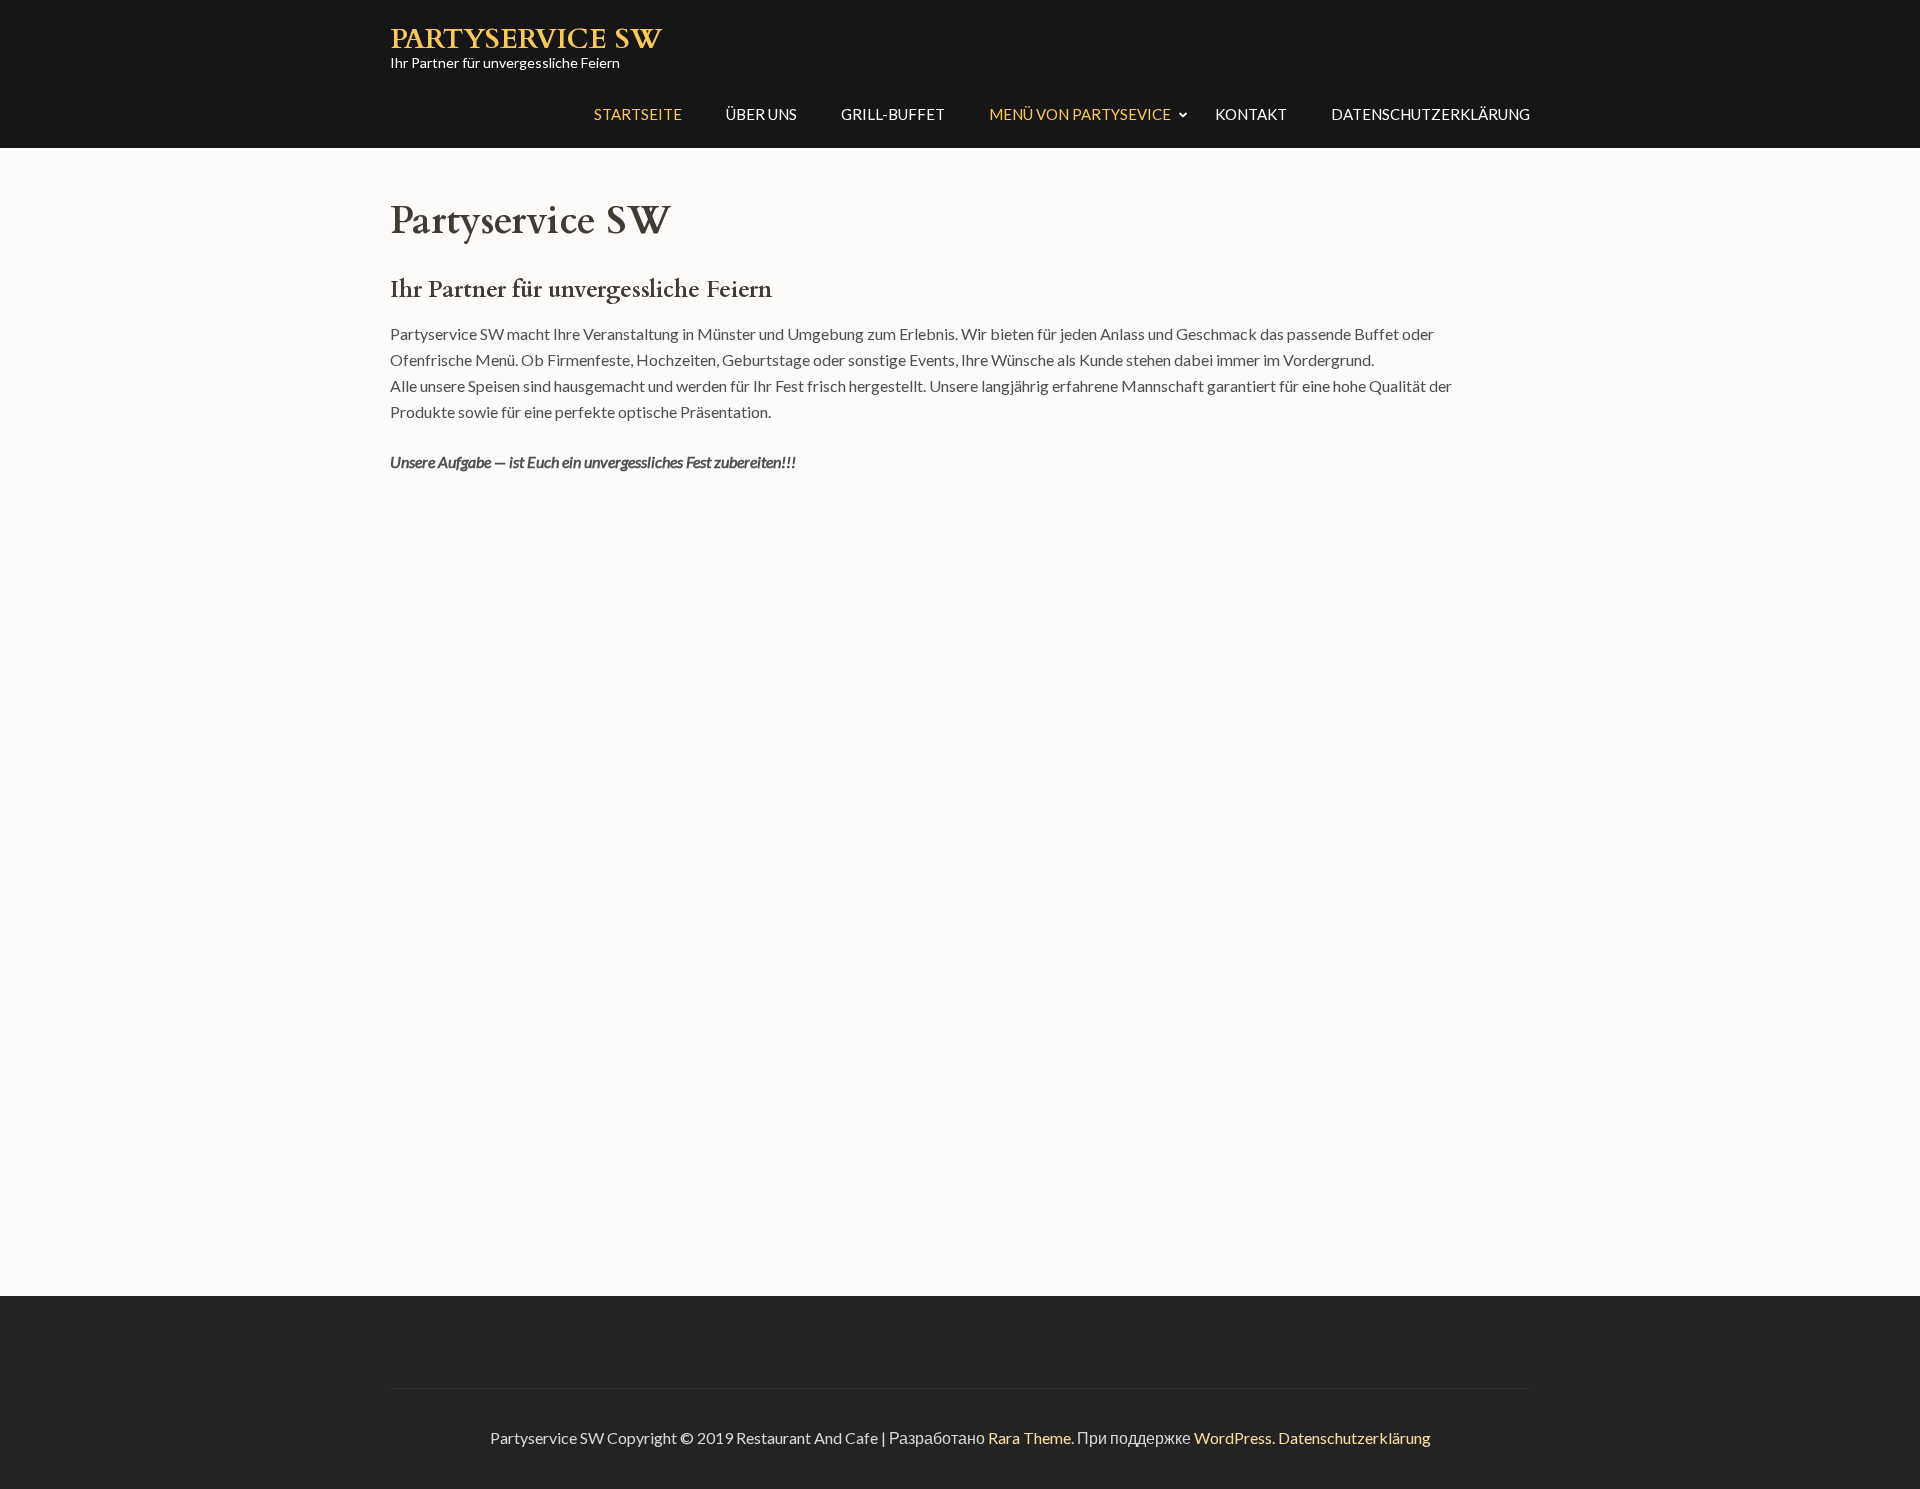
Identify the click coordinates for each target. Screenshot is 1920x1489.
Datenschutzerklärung (1430, 114)
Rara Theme (1029, 1437)
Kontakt (1251, 114)
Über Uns (761, 114)
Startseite (638, 114)
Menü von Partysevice (1080, 114)
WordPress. (1234, 1437)
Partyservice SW (526, 39)
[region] (945, 832)
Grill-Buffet (893, 114)
